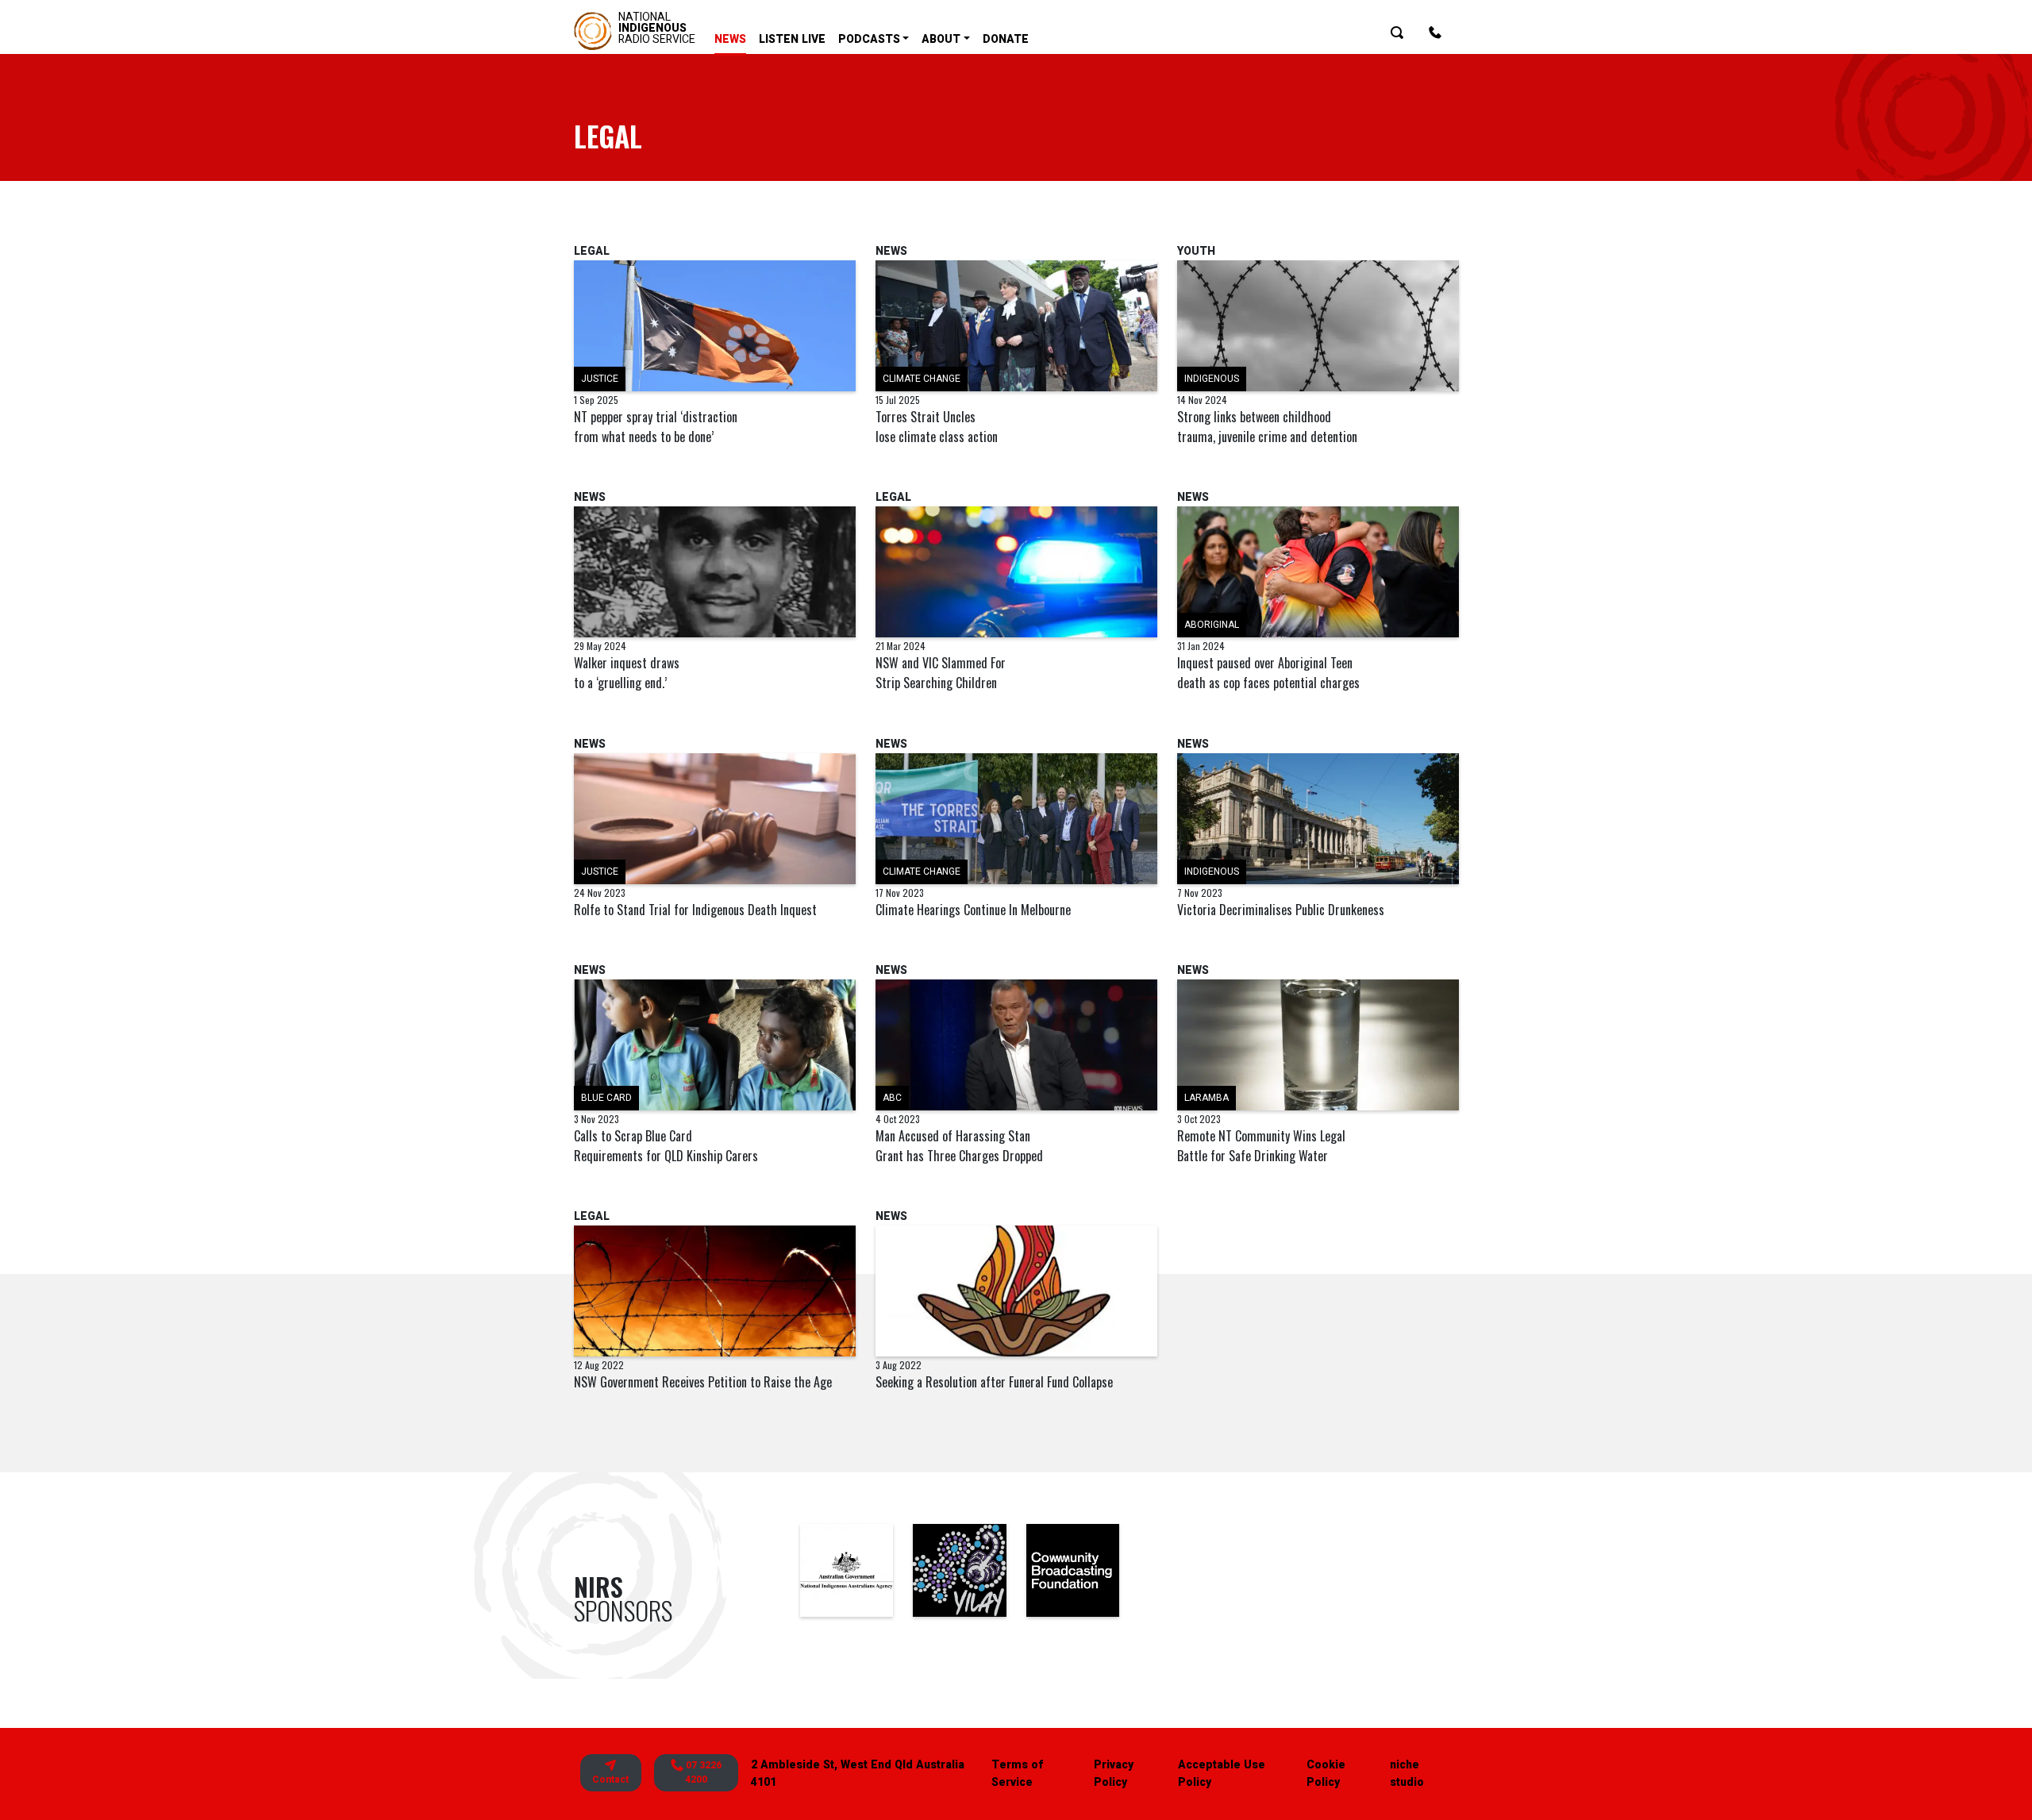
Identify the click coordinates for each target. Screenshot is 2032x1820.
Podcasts (869, 39)
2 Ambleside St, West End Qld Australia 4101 (858, 1774)
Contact (610, 1780)
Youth (1196, 251)
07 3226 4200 (702, 1773)
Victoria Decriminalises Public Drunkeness (1281, 910)
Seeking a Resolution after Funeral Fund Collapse (994, 1382)
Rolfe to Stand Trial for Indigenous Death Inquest (695, 910)
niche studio (1407, 1774)
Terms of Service (1017, 1774)
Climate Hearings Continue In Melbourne (973, 910)
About (941, 39)
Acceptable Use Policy (1222, 1774)
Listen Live (792, 39)
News (730, 39)
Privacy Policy (1114, 1774)
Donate (1006, 39)
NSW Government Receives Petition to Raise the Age (703, 1382)
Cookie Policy (1326, 1774)
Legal (592, 251)
